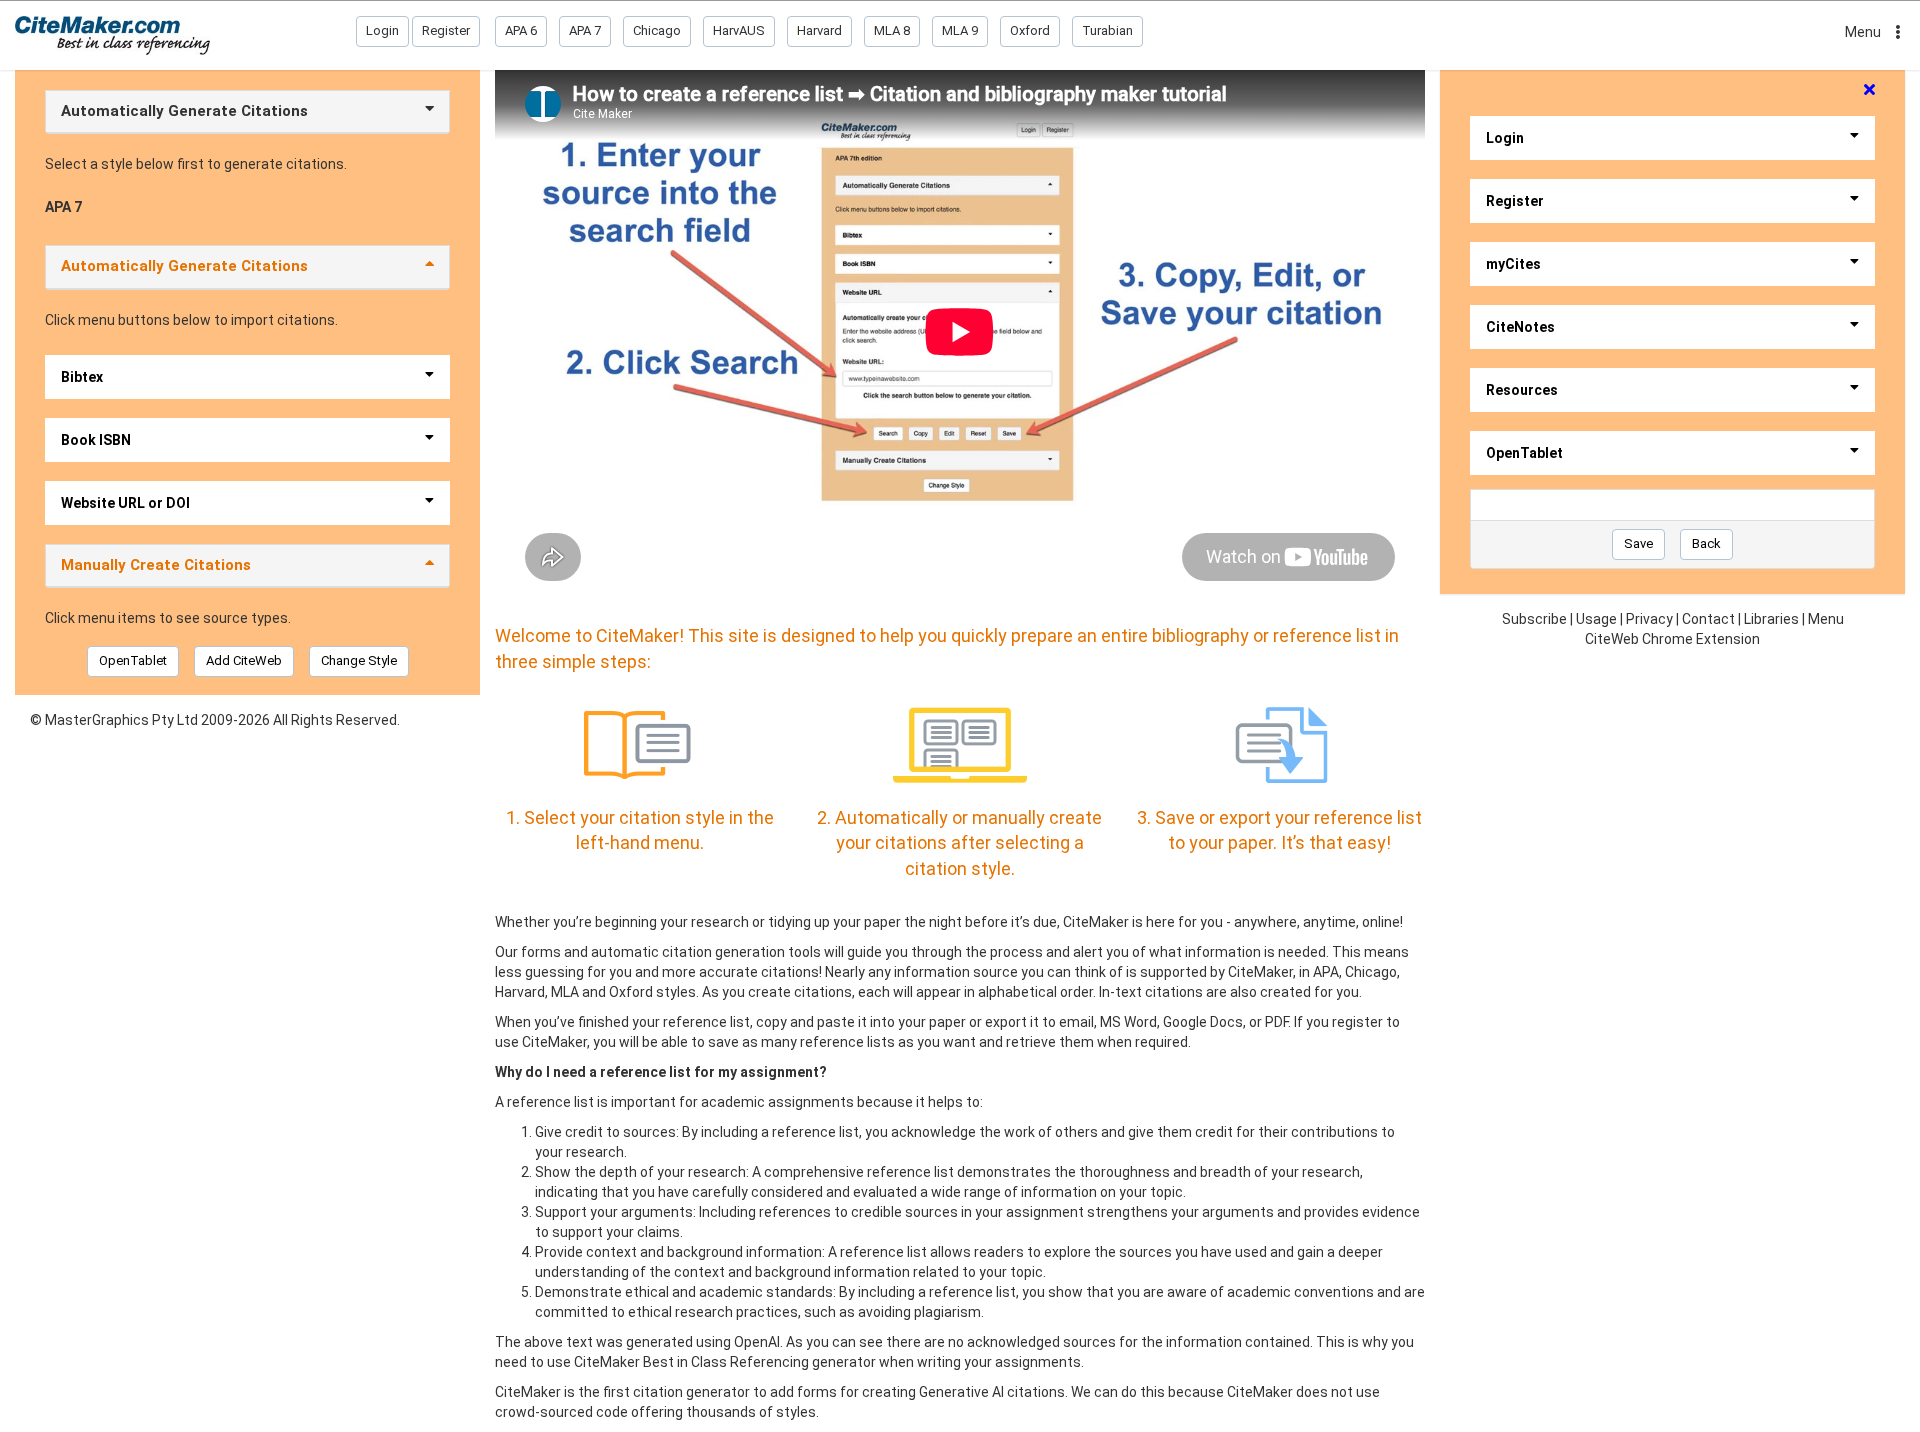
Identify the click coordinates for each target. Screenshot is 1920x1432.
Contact (1708, 619)
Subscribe (1534, 619)
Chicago (657, 30)
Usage (1596, 619)
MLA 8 (892, 30)
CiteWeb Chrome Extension (1672, 639)
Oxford (1030, 30)
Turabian (1107, 30)
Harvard (819, 30)
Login (382, 30)
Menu (1863, 32)
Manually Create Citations (156, 565)
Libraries (1771, 619)
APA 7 (585, 30)
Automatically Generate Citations (184, 111)
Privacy (1649, 619)
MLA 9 (960, 30)
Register (446, 30)
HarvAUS (739, 30)
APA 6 (521, 30)
